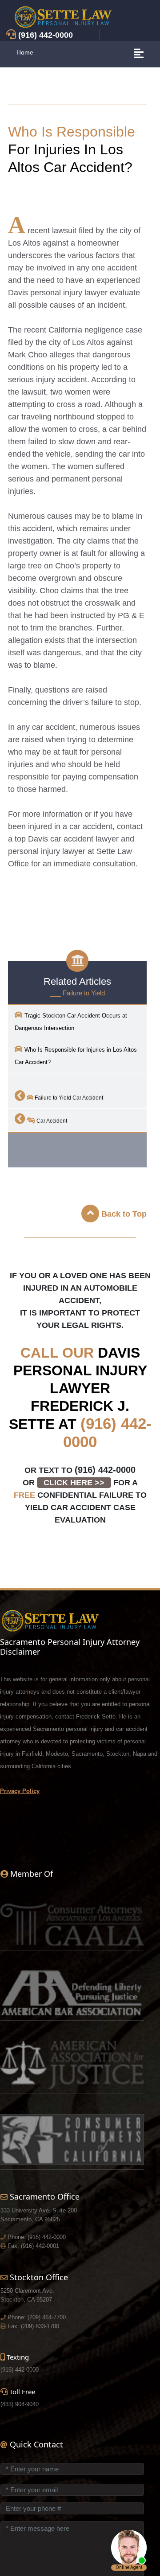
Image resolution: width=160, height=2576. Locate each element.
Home (25, 52)
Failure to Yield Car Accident (68, 1098)
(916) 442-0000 (105, 1470)
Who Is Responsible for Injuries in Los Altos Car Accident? (76, 1056)
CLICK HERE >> (74, 1483)
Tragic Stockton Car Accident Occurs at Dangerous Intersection (71, 1022)
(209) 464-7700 (47, 2317)
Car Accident (51, 1121)
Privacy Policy (20, 1791)
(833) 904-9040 (20, 2404)
